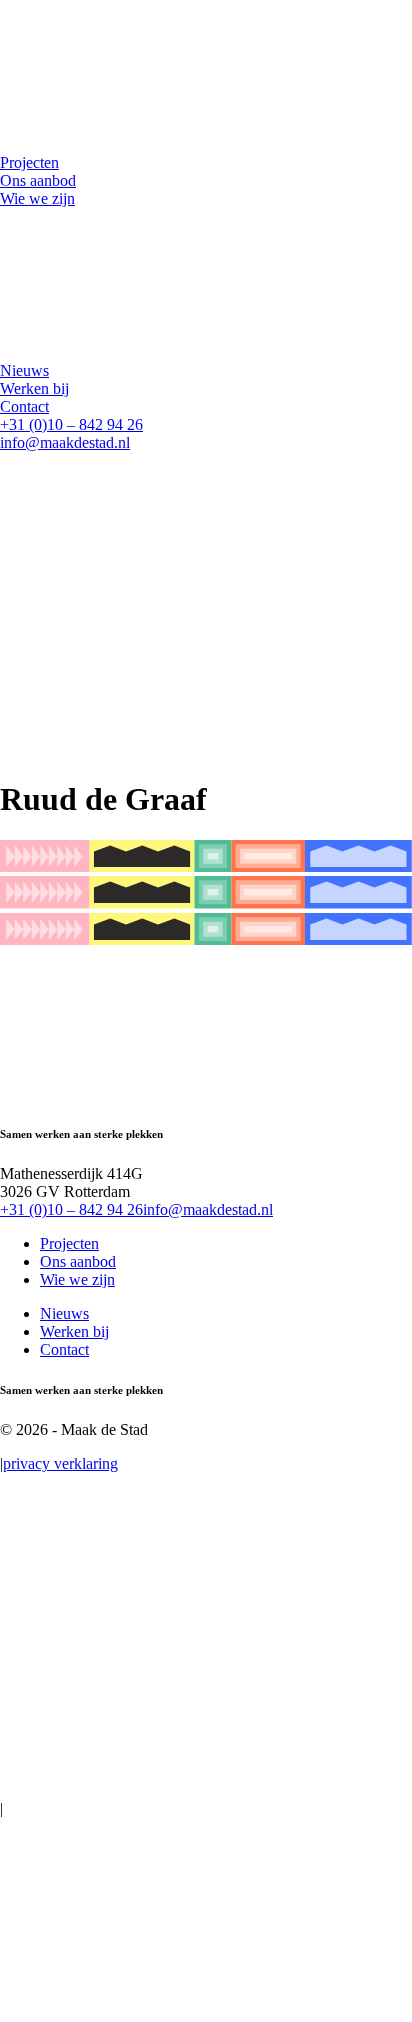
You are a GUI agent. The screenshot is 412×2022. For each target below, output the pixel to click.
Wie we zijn (77, 1279)
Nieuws (64, 1313)
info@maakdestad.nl (65, 442)
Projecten (69, 1243)
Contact (64, 1349)
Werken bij (74, 1331)
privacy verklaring (60, 1463)
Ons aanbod (78, 1261)
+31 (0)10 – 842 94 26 (71, 424)
